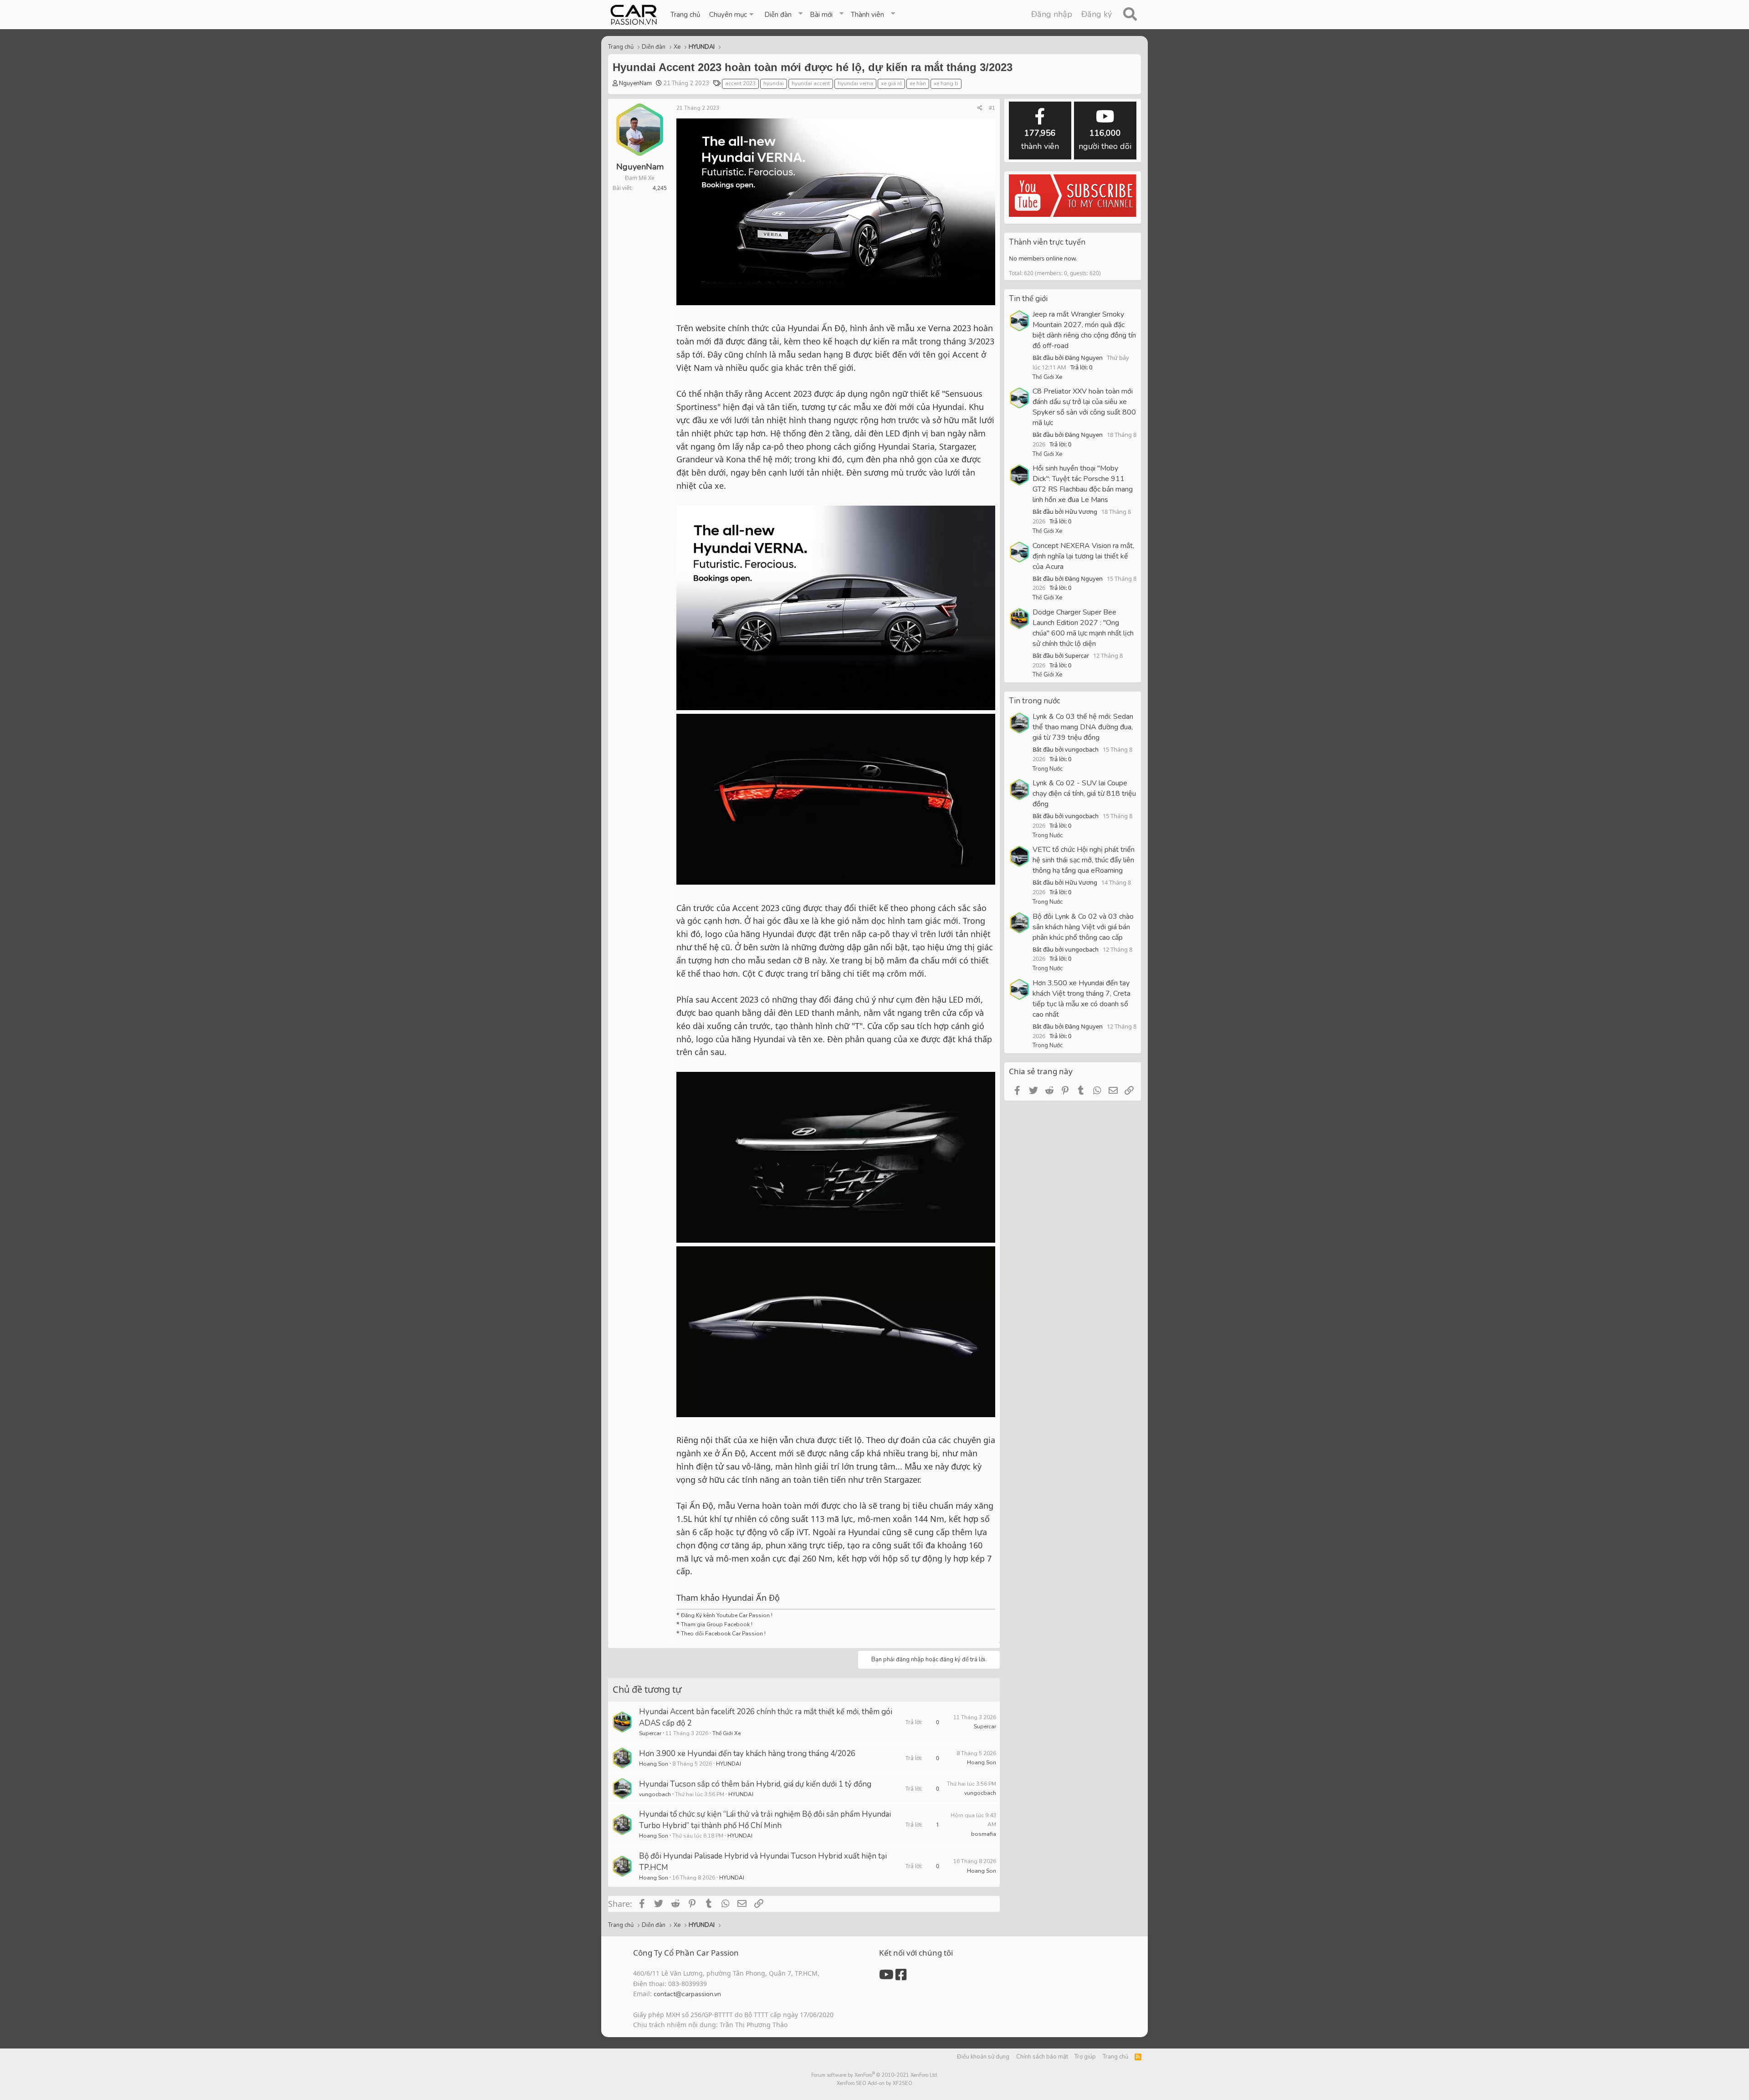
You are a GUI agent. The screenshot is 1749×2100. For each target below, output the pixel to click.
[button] (732, 15)
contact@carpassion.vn (687, 1994)
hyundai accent (811, 83)
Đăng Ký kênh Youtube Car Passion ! (727, 1615)
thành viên (1040, 140)
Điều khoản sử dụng (983, 2057)
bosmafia (984, 1834)
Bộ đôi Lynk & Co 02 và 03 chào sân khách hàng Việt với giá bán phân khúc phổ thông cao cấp (1083, 927)
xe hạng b (946, 83)
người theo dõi (1105, 140)
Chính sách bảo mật (1042, 2057)
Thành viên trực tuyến (1047, 242)
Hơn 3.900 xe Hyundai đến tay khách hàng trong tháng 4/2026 (747, 1754)
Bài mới (821, 15)
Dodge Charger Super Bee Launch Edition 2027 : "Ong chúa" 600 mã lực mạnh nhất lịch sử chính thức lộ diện (1083, 628)
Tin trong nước (1035, 701)
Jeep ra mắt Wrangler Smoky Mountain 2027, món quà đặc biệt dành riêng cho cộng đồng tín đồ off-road (1084, 330)
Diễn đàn (778, 15)
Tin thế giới (1028, 299)
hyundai (774, 83)
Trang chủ (685, 15)
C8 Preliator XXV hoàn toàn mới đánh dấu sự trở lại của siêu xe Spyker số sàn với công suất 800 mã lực (1084, 407)
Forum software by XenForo (875, 2075)
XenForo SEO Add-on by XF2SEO (874, 2083)
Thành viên (867, 15)
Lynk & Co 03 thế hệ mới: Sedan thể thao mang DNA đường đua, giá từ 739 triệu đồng (1083, 727)
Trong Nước (1048, 769)
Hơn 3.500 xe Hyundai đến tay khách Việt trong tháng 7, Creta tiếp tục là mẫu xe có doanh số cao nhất (1082, 999)
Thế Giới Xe (726, 1733)
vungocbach (655, 1794)
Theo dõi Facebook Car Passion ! (723, 1634)
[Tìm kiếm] (1130, 15)
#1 (992, 108)
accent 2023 (740, 83)
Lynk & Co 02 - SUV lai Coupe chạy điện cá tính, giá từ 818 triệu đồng (1084, 794)
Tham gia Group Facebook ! (716, 1624)
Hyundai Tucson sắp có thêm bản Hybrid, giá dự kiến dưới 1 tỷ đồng (755, 1784)
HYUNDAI (729, 1764)
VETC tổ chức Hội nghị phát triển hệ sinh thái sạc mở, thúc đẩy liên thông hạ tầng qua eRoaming (1084, 860)
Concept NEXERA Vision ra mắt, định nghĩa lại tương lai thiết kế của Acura (1083, 556)
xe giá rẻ (891, 83)
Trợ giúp (1085, 2057)
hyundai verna (855, 83)
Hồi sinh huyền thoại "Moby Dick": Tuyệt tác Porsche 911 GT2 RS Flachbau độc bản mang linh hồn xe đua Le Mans (1083, 484)
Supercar (650, 1733)
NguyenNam (635, 83)
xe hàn (918, 83)
